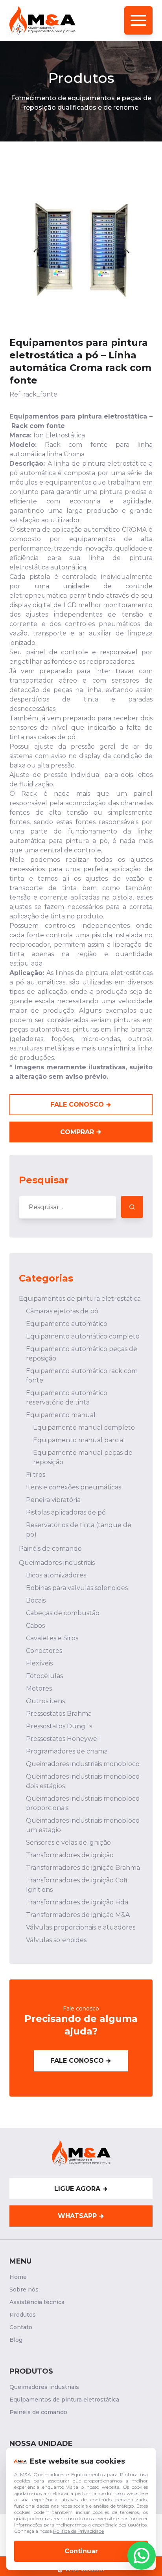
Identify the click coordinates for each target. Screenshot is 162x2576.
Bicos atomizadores (56, 1575)
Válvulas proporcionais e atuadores (81, 1927)
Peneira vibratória (53, 1500)
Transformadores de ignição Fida (77, 1902)
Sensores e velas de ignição (68, 1842)
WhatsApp (77, 2216)
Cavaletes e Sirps (52, 1638)
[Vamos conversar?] (142, 2556)
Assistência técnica (37, 2302)
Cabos (35, 1626)
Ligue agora (77, 2189)
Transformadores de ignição (70, 1855)
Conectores (44, 1651)
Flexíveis (39, 1663)
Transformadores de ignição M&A (78, 1915)
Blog (16, 2340)
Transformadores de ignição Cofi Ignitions (77, 1885)
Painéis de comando (50, 1549)
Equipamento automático (67, 1324)
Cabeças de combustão (63, 1613)
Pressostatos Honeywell (64, 1739)
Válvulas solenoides (56, 1940)
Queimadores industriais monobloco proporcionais (83, 1803)
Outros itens (45, 1701)
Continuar (81, 2551)
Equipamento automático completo (83, 1336)
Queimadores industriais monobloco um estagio (83, 1825)
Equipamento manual (61, 1415)
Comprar (77, 1132)
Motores (39, 1688)
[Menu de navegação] (138, 20)
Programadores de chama (67, 1751)
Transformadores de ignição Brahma (83, 1868)
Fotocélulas (44, 1676)
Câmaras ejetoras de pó (62, 1311)
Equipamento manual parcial (79, 1440)
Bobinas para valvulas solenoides (77, 1588)
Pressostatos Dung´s (59, 1726)
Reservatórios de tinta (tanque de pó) (79, 1530)
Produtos (23, 2315)
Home (18, 2277)
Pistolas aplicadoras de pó (66, 1512)
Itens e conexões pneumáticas (74, 1487)
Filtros (36, 1475)
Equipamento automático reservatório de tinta (67, 1398)
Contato (21, 2327)
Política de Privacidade (78, 2531)
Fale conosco (77, 2061)
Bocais (36, 1600)
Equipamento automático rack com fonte (82, 1376)
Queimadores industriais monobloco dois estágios (83, 1781)
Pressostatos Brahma (59, 1714)
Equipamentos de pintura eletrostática (80, 1299)
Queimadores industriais (57, 1563)
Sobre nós (24, 2290)
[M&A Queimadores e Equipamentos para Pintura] (42, 20)
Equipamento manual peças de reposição (83, 1457)
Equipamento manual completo (84, 1428)
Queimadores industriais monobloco (83, 1764)
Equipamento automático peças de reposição (82, 1354)
